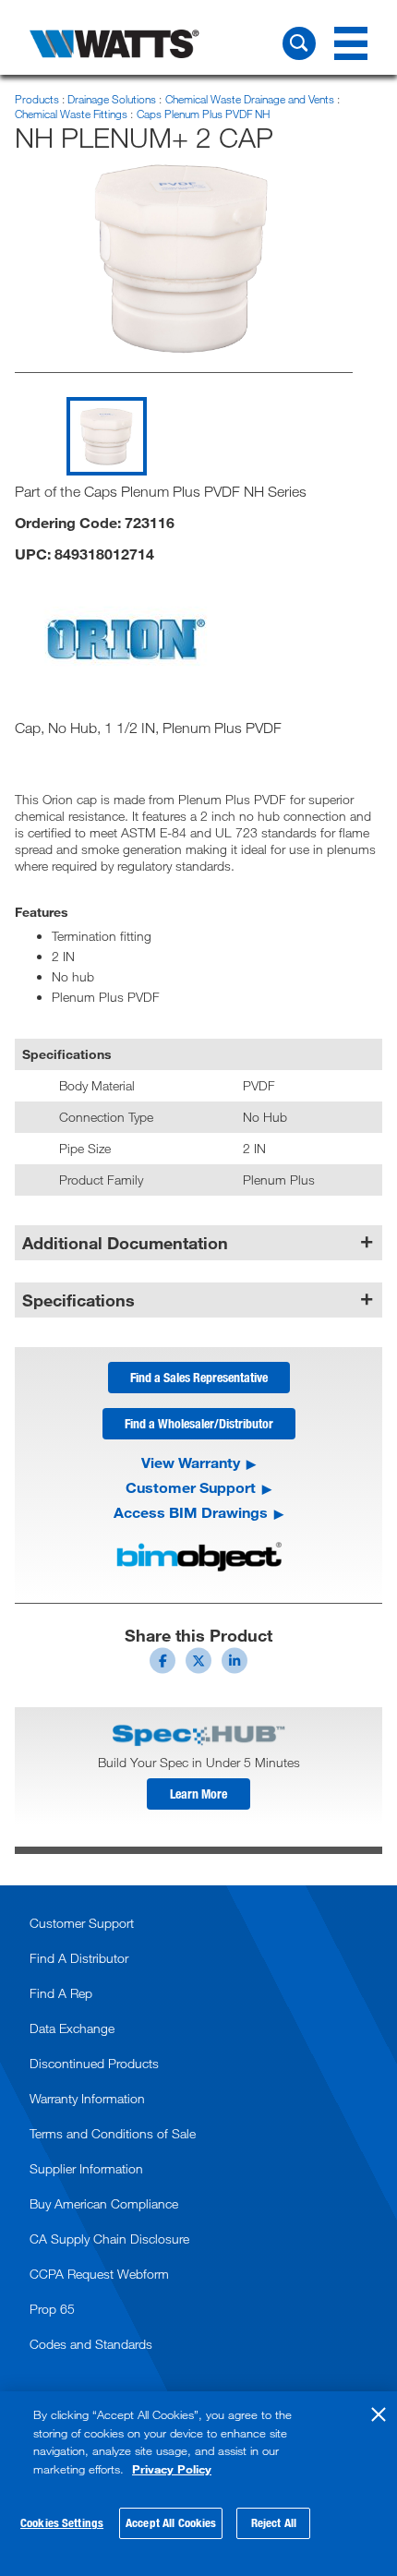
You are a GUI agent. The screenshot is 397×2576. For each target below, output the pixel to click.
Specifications (78, 1300)
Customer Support (191, 1487)
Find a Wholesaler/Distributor (199, 1423)
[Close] (379, 2414)
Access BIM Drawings (191, 1512)
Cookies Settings (62, 2522)
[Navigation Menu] (351, 43)
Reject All (274, 2522)
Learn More (198, 1794)
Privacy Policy (172, 2469)
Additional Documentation (125, 1243)
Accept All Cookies (171, 2522)
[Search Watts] (299, 43)
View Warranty (191, 1463)
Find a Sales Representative (199, 1377)
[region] (198, 2484)
